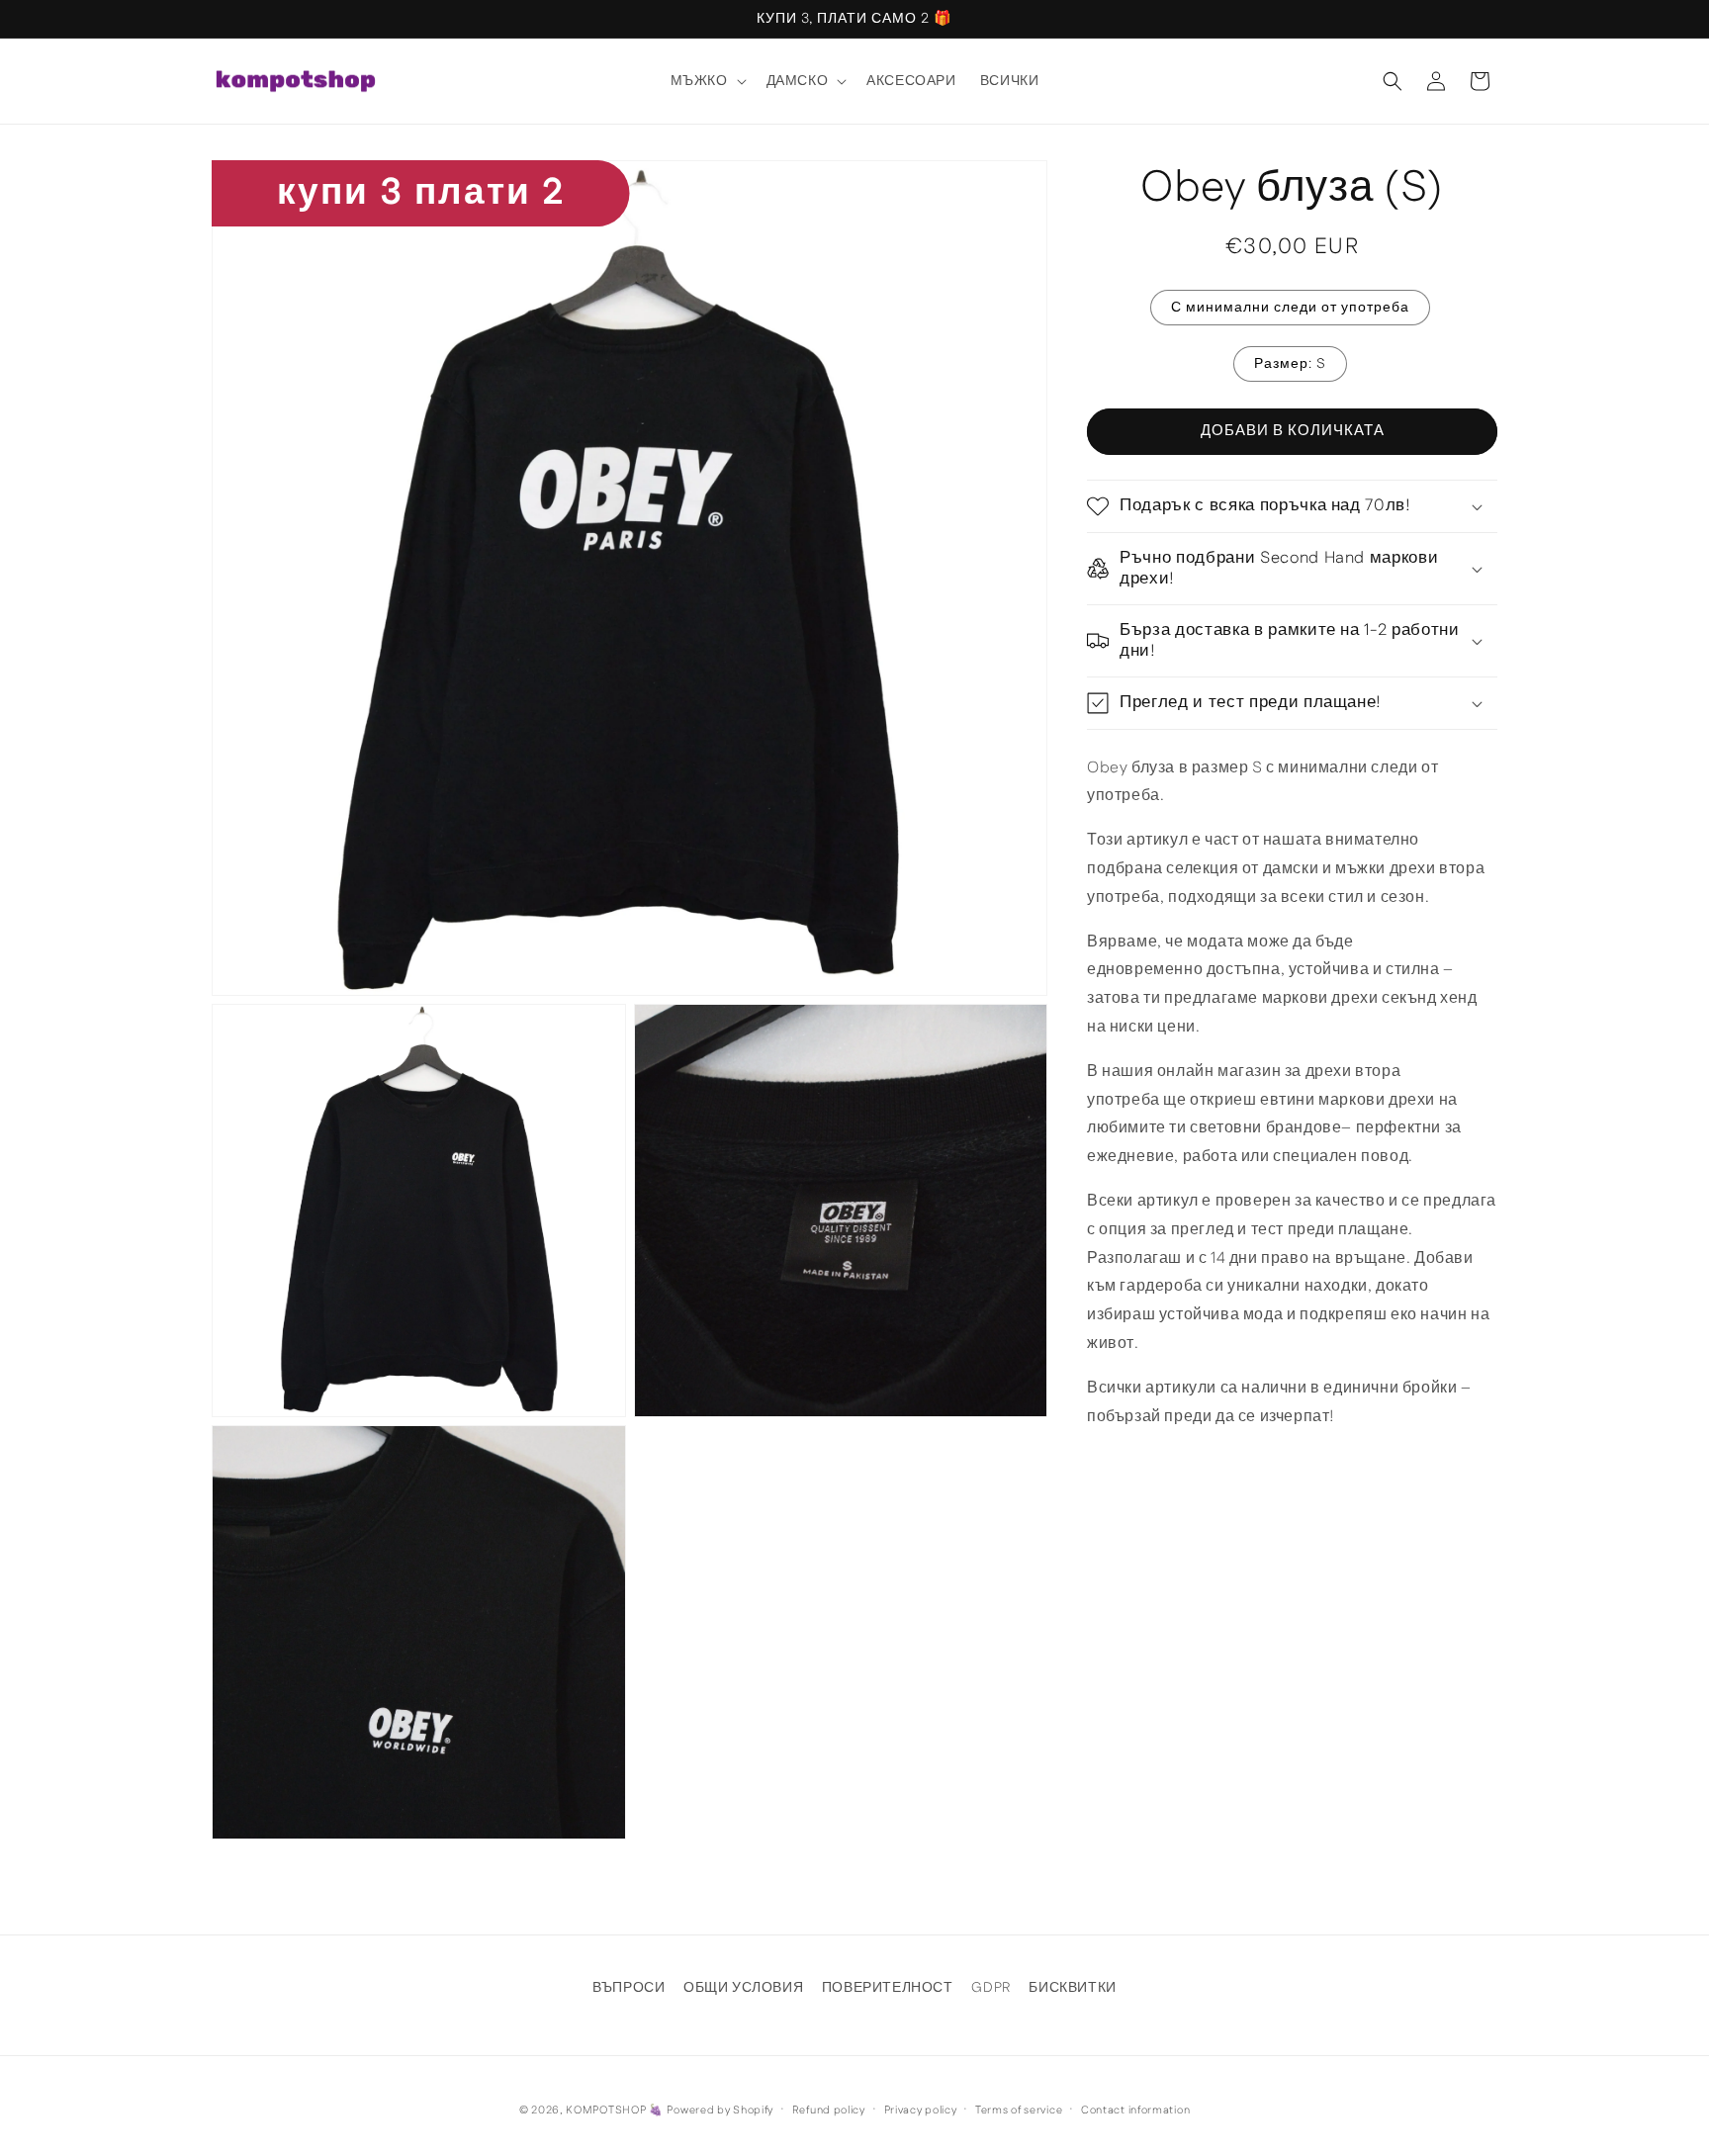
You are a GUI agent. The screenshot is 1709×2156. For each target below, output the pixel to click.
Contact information (1135, 2111)
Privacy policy (921, 2111)
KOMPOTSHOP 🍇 (614, 2111)
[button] (707, 81)
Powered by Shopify (720, 2111)
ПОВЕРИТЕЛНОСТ (888, 1988)
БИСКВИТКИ (1072, 1988)
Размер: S (1290, 364)
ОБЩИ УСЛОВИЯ (743, 1988)
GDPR (990, 1988)
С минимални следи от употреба (1290, 308)
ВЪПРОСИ (629, 1988)
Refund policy (829, 2111)
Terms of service (1019, 2111)
